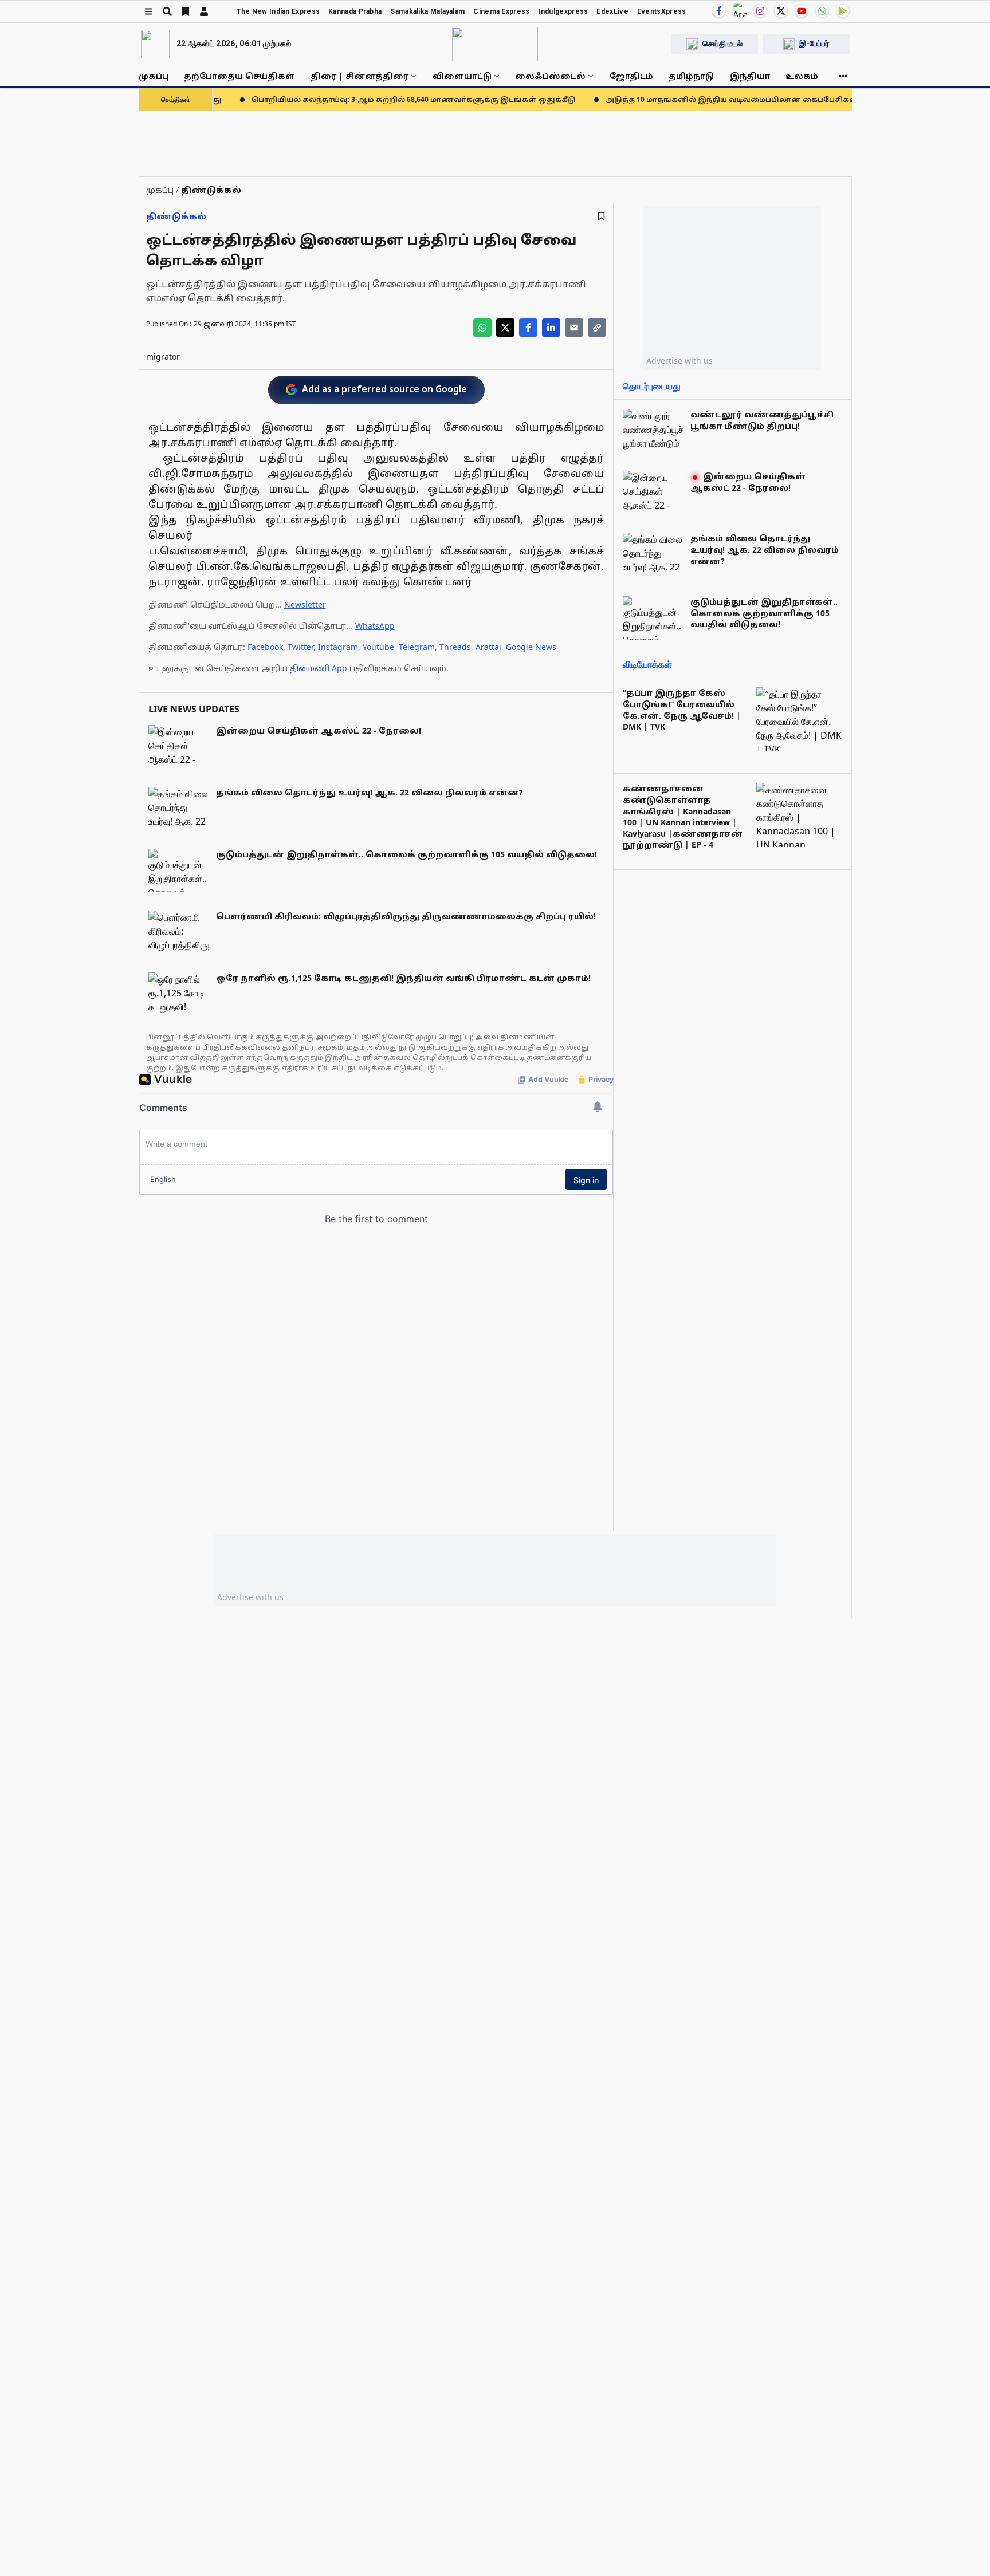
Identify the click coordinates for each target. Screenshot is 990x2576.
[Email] (574, 328)
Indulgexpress (563, 11)
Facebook (265, 647)
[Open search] (167, 11)
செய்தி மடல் (722, 44)
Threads (455, 647)
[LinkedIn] (551, 328)
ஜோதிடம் (631, 76)
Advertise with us (679, 361)
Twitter (300, 647)
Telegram (417, 647)
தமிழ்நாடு (691, 76)
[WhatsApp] (822, 11)
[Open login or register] (204, 11)
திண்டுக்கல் (176, 216)
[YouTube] (802, 11)
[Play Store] (843, 11)
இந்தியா (750, 76)
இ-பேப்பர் (814, 44)
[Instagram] (760, 11)
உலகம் (802, 76)
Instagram (338, 647)
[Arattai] (740, 10)
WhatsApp (375, 626)
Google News (531, 647)
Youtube (378, 647)
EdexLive (612, 11)
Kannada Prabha (355, 11)
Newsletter (305, 604)
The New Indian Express (278, 11)
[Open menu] (148, 11)
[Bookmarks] (186, 11)
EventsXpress (662, 11)
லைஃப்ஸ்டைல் (550, 76)
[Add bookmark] (601, 216)
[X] (781, 11)
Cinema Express (501, 11)
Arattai (488, 647)
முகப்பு (154, 76)
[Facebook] (719, 11)
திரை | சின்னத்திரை (360, 76)
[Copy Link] (597, 328)
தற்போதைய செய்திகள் (239, 76)
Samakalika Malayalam (427, 11)
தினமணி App (319, 668)
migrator (163, 357)
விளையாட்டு (462, 76)
